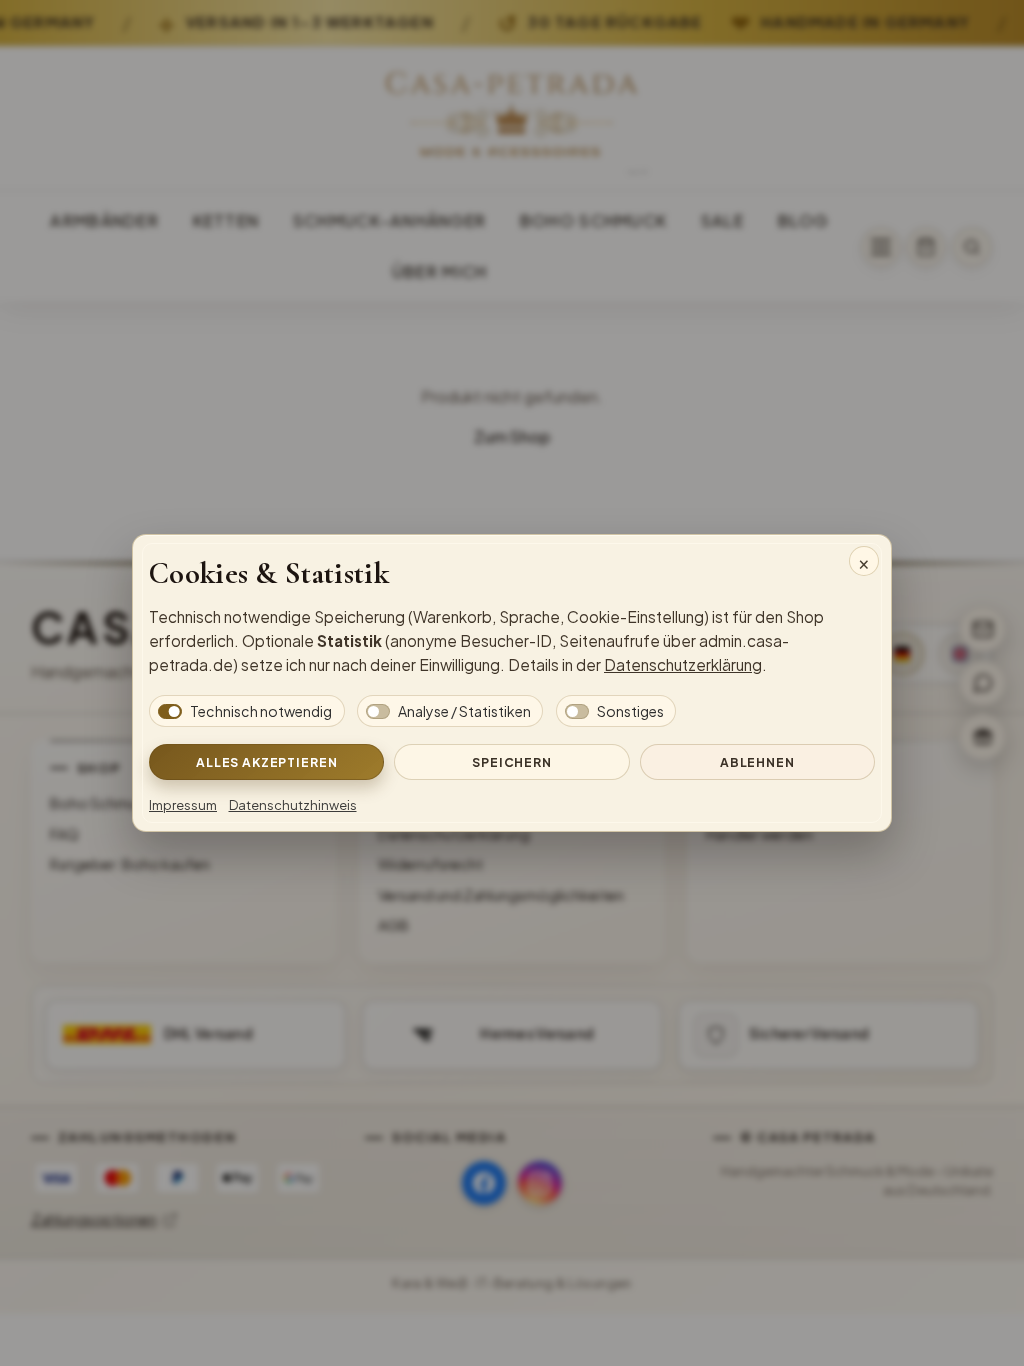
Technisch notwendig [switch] (261, 711)
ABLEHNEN (757, 762)
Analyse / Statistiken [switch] (464, 711)
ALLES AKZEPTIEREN (266, 762)
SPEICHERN (512, 762)
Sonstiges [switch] (630, 711)
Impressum (183, 805)
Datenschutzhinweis (293, 805)
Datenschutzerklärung (683, 664)
